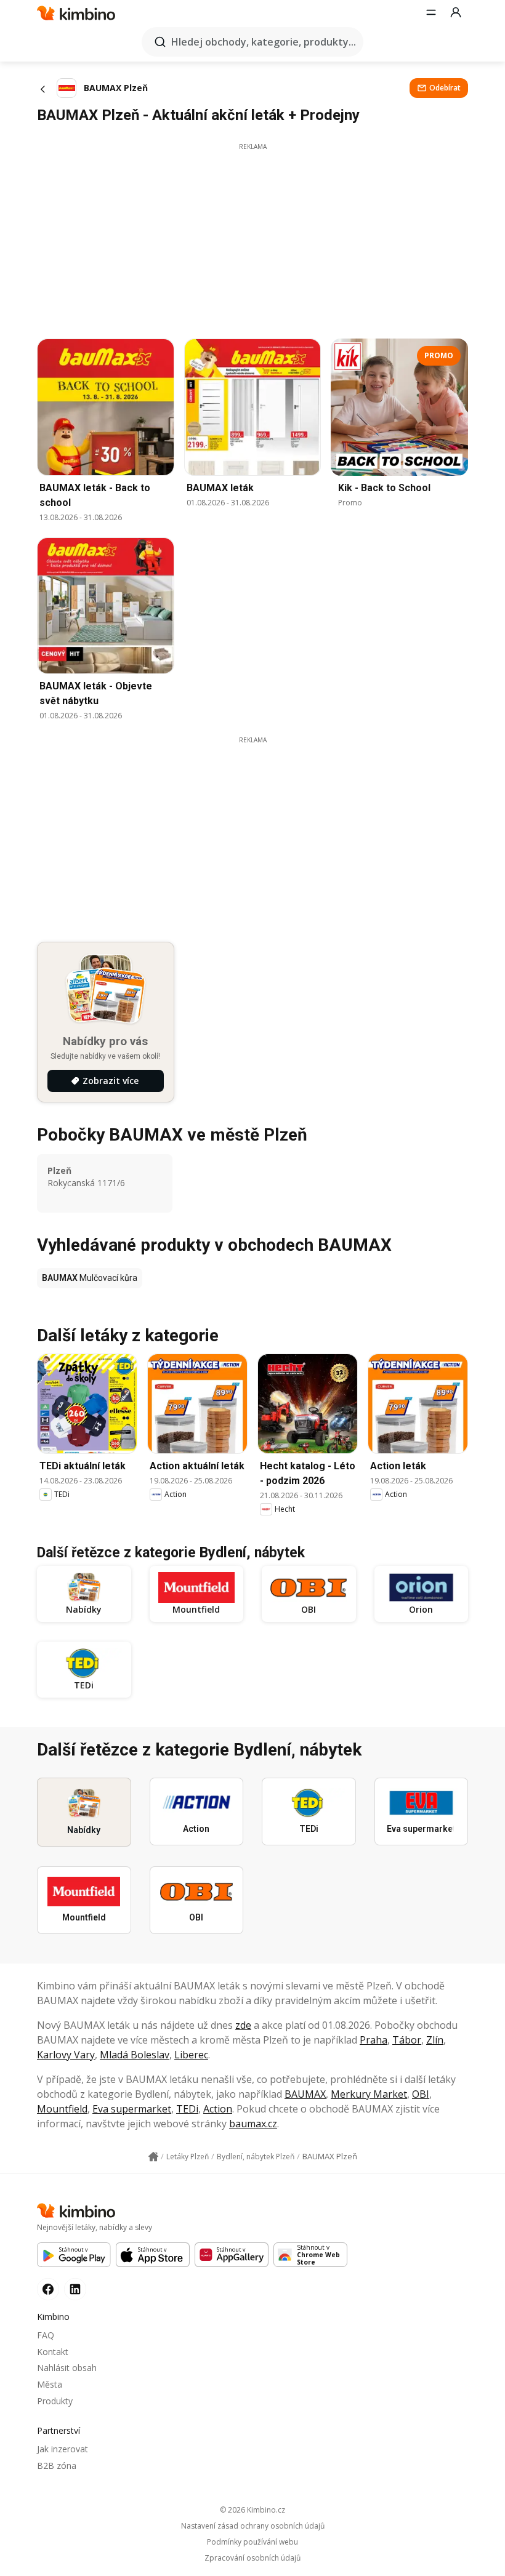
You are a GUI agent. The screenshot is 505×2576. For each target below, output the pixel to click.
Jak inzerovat (63, 2449)
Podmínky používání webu (252, 2542)
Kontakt (53, 2352)
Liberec (191, 2055)
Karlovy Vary (66, 2055)
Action (218, 2109)
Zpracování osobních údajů (252, 2558)
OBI (421, 2094)
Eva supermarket (132, 2109)
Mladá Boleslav (135, 2055)
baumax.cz (253, 2124)
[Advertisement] (252, 238)
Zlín (435, 2040)
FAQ (46, 2335)
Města (50, 2384)
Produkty (55, 2401)
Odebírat (445, 88)
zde (243, 2025)
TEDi (187, 2109)
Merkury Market (369, 2094)
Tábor (407, 2040)
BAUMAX (305, 2094)
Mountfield (62, 2109)
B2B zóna (57, 2466)
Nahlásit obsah (67, 2368)
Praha (374, 2040)
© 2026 (252, 2510)
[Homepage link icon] (153, 2157)
